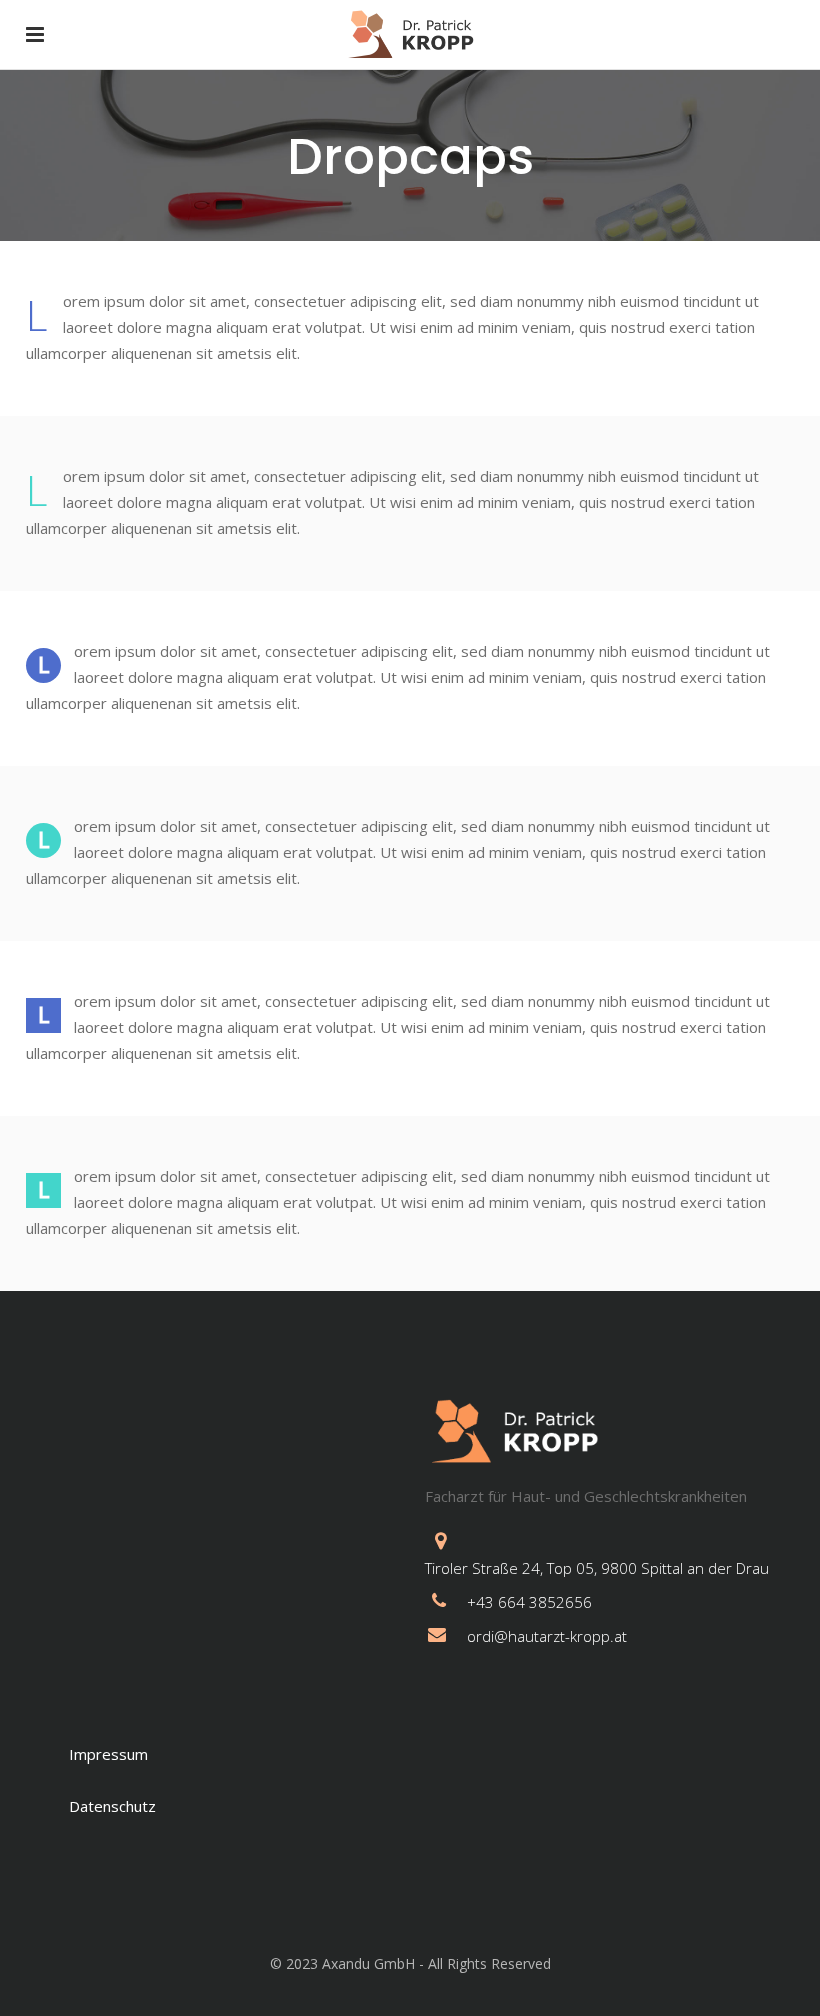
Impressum (108, 1754)
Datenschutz (112, 1806)
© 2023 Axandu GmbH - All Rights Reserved (410, 1963)
